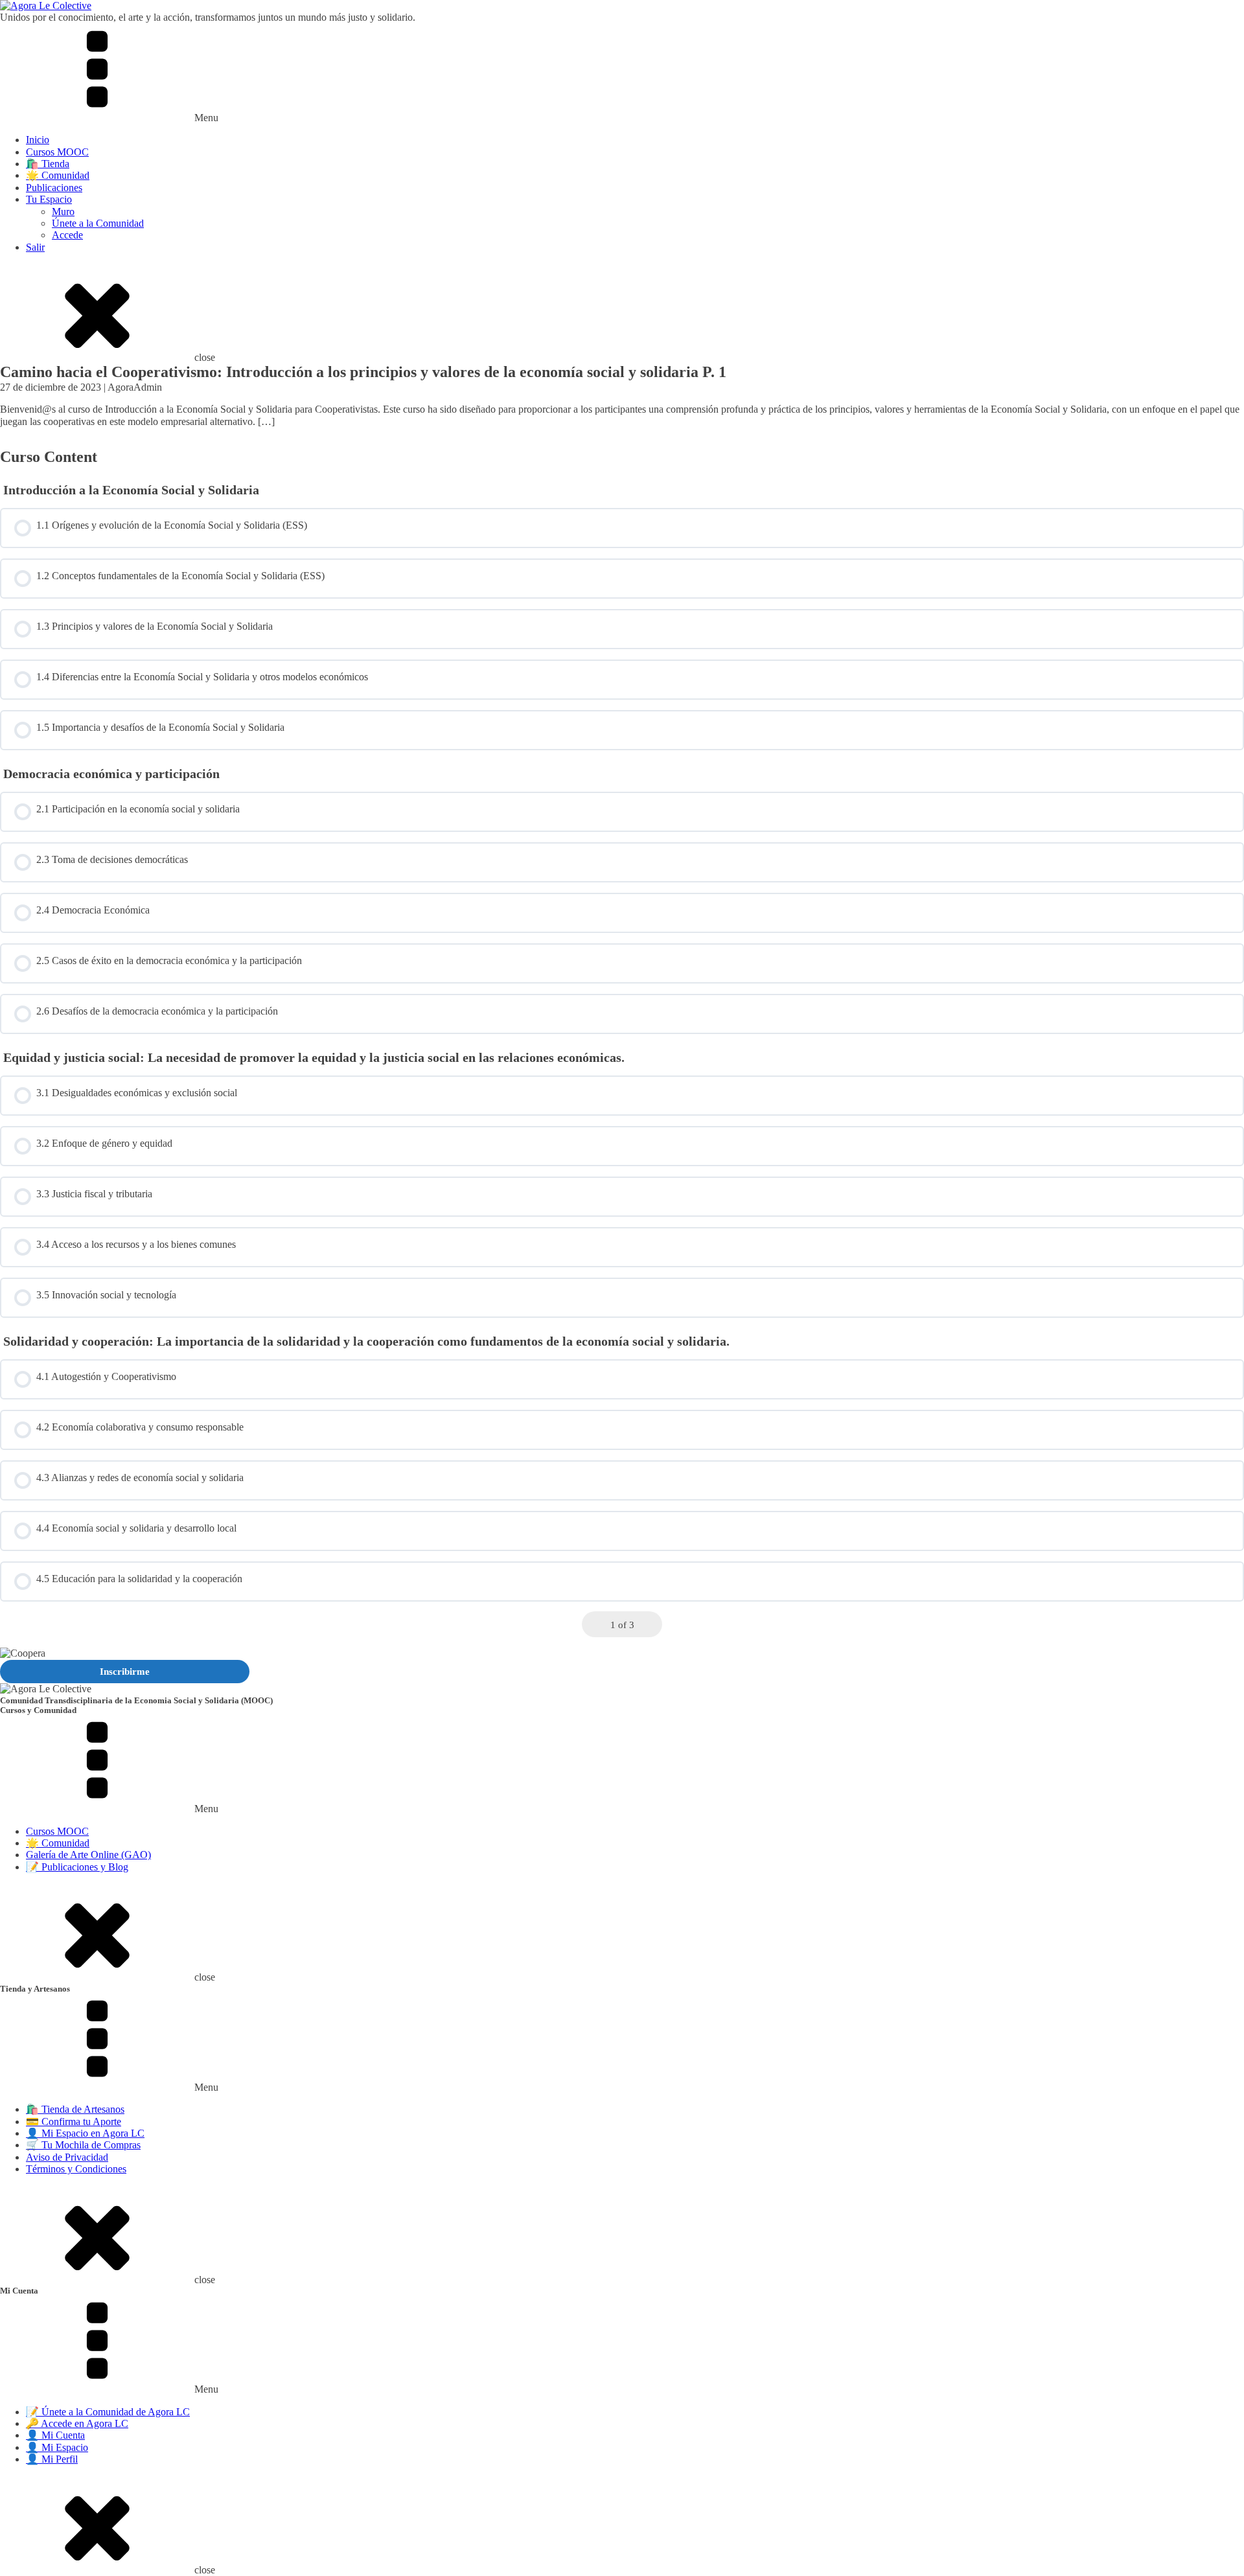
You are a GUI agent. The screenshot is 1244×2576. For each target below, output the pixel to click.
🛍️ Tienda (48, 164)
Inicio (38, 140)
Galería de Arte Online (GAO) (88, 1855)
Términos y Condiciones (76, 2169)
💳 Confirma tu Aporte (74, 2122)
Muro (63, 212)
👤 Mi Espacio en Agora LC (85, 2133)
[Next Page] (650, 1625)
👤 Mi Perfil (52, 2459)
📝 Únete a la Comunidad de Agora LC (108, 2412)
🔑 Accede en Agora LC (77, 2423)
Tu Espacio (49, 199)
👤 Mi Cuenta (55, 2435)
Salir (35, 247)
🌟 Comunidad (58, 175)
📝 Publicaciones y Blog (77, 1867)
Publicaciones (54, 188)
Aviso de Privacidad (67, 2157)
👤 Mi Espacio (57, 2447)
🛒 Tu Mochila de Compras (83, 2145)
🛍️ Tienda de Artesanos (75, 2109)
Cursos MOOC (57, 152)
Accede (67, 235)
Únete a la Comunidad (98, 223)
